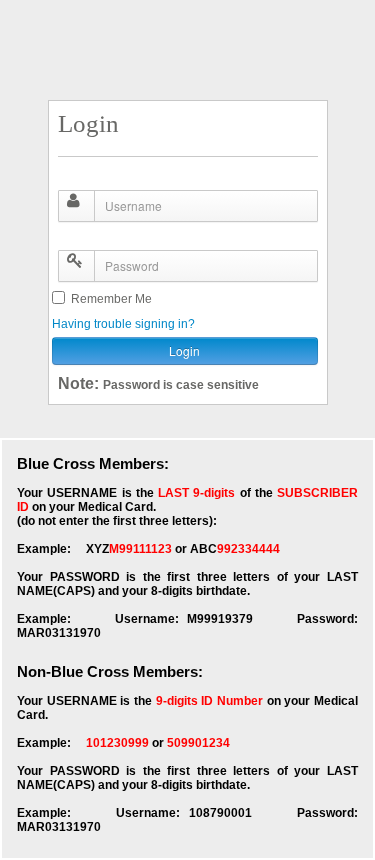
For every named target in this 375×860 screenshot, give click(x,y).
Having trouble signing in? (123, 324)
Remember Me (108, 299)
